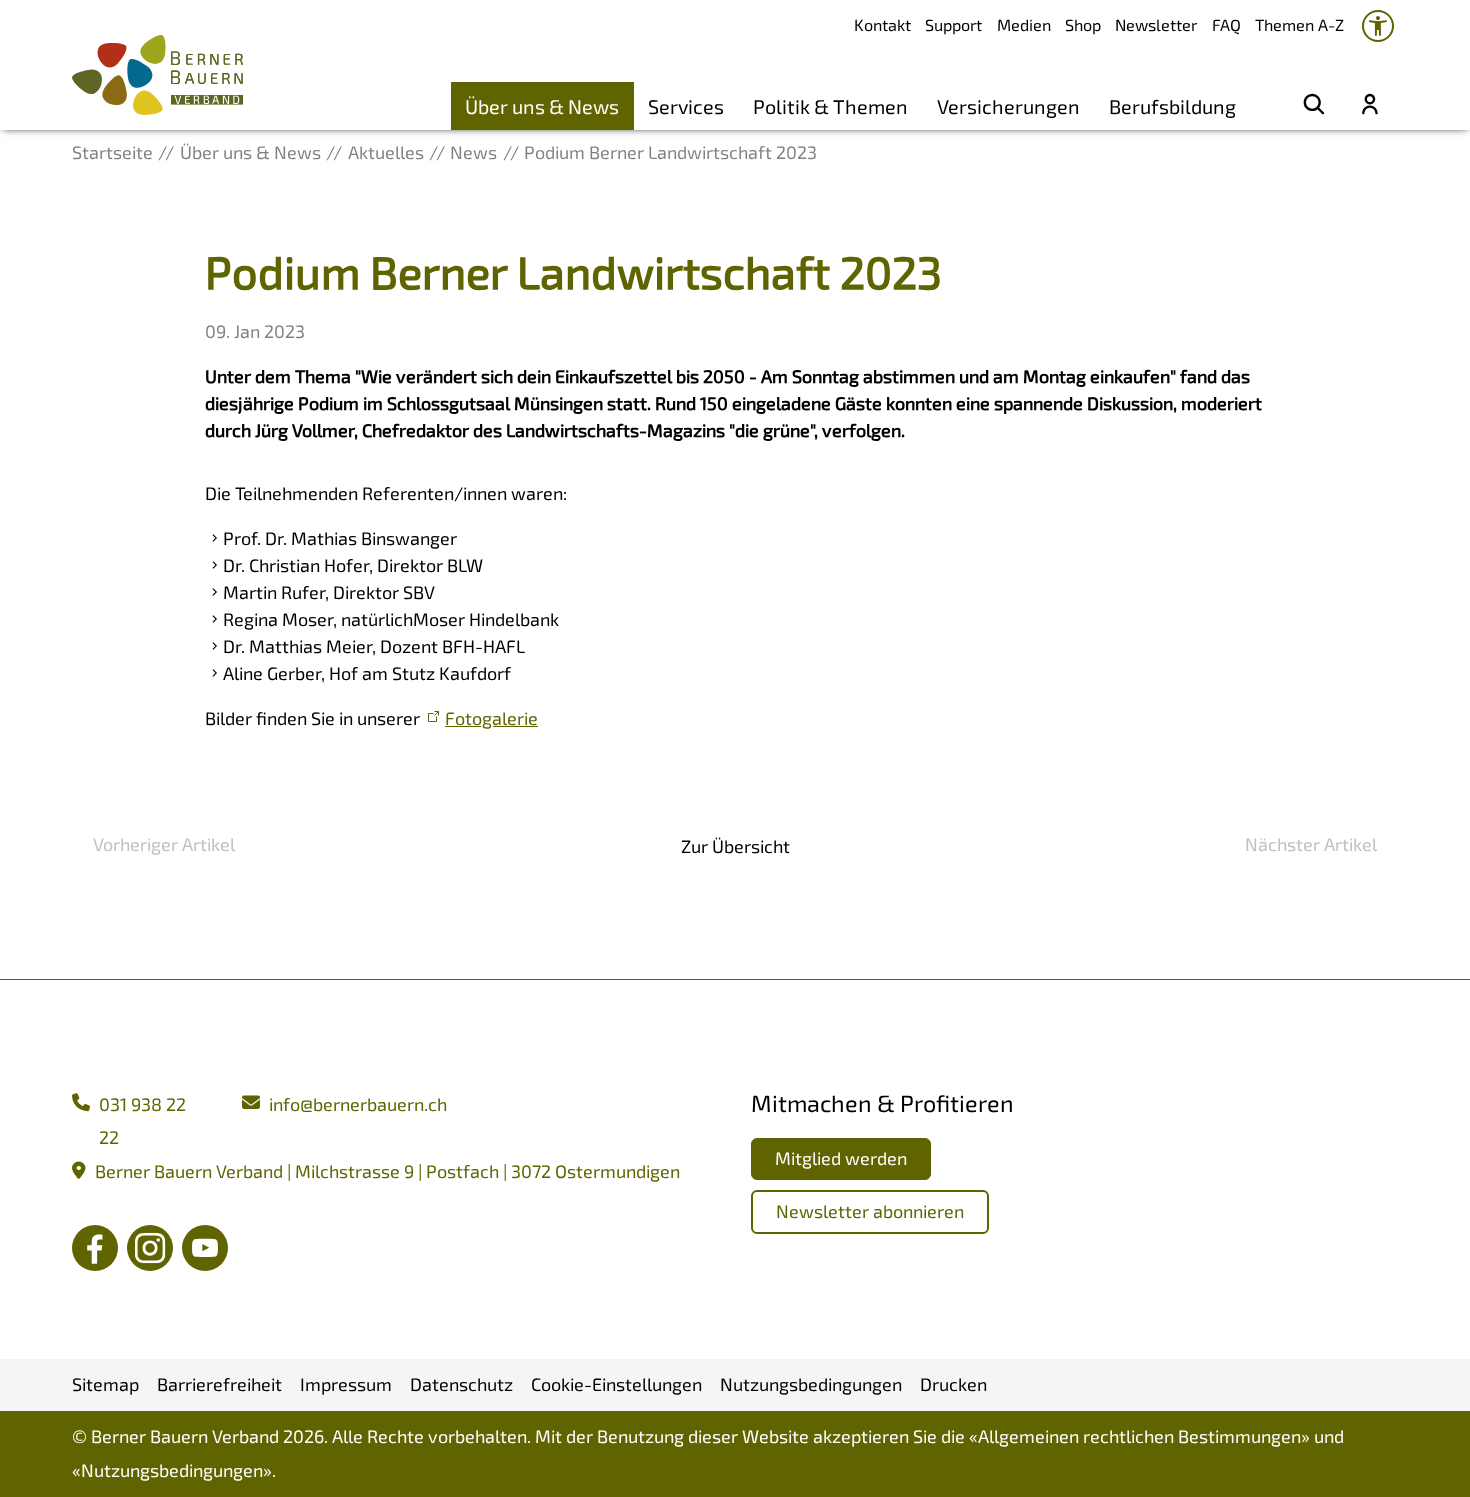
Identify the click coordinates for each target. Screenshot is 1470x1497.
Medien (1024, 24)
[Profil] (1370, 106)
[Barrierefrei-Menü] (1378, 26)
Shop (1083, 24)
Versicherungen (1008, 106)
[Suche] (1314, 106)
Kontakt (882, 24)
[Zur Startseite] (157, 75)
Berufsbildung (1172, 106)
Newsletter (1156, 24)
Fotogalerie (491, 718)
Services (686, 106)
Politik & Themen (830, 106)
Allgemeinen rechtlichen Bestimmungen (1139, 1436)
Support (953, 24)
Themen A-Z (1299, 24)
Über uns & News (542, 106)
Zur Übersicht (735, 846)
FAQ (1226, 24)
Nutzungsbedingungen (172, 1470)
